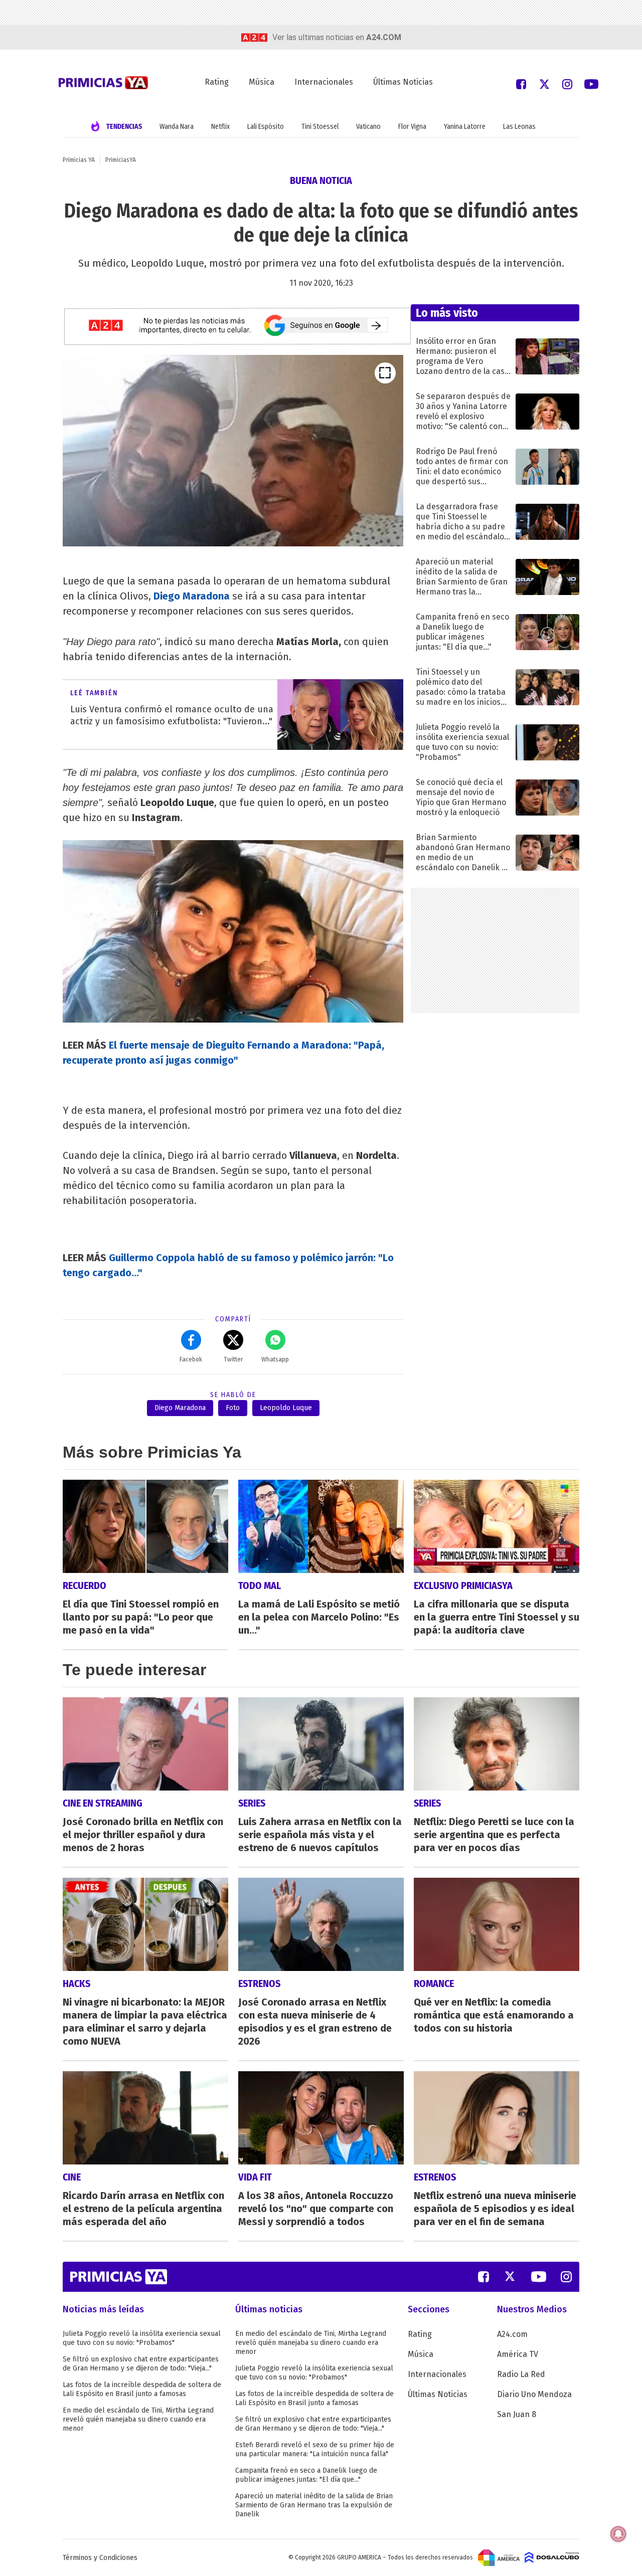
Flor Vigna (412, 127)
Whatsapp (275, 1359)
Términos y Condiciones (100, 2558)
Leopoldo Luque (286, 1408)
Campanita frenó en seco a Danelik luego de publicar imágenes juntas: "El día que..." (306, 2475)
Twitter (233, 1359)
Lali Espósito (266, 127)
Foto (233, 1408)
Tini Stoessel (320, 127)
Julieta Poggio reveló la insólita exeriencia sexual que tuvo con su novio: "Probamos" (142, 2338)
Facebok (191, 1359)
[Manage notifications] (618, 2534)
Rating (217, 82)
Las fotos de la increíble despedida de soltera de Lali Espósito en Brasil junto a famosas (142, 2389)
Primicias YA (79, 160)
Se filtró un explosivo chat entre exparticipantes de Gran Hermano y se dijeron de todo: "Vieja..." (141, 2364)
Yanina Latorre (465, 127)
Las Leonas (519, 127)
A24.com (512, 2334)
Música (262, 82)
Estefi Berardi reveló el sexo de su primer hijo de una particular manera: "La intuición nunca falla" (315, 2449)
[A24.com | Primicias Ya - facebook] (521, 83)
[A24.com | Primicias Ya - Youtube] (591, 83)
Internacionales (324, 82)
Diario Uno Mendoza (534, 2394)
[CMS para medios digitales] (552, 2557)
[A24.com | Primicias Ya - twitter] (544, 83)
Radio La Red (521, 2374)
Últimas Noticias (403, 82)
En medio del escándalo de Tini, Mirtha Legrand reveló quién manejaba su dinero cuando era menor (138, 2419)
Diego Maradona (180, 1408)
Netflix (220, 127)
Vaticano (368, 127)
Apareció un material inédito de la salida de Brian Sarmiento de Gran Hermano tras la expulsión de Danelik (314, 2505)
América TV (518, 2354)
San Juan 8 (517, 2414)
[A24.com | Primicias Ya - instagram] (567, 83)
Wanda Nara (177, 127)
